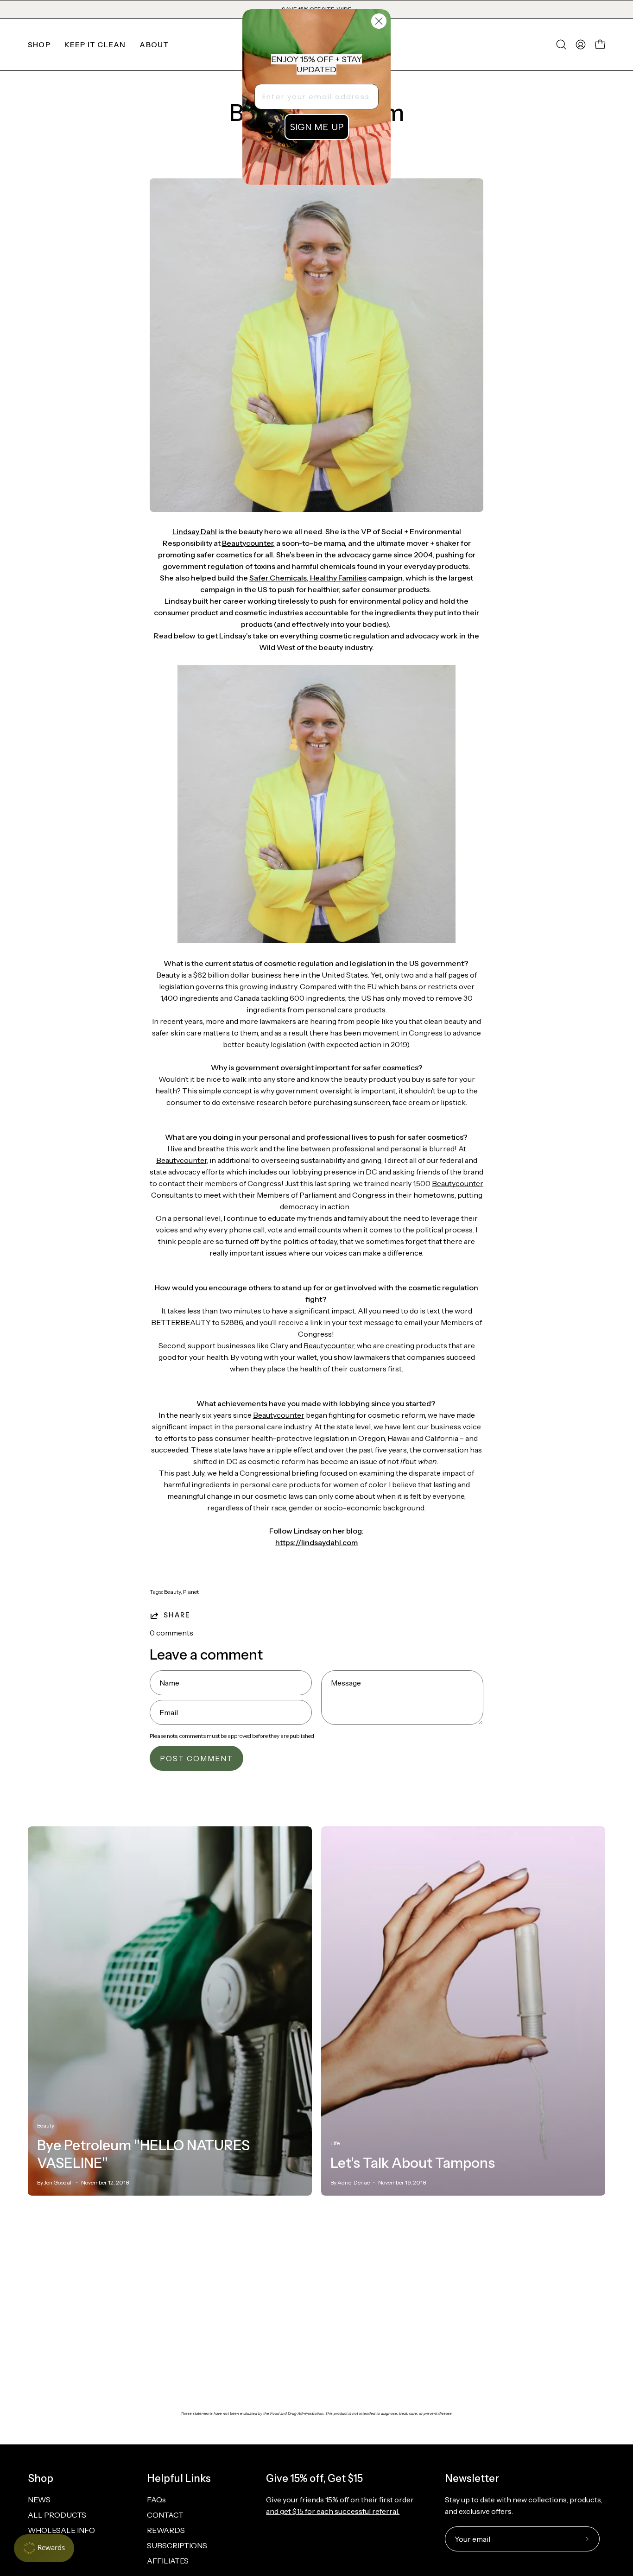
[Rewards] (44, 2548)
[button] (95, 44)
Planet (191, 1592)
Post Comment (196, 1758)
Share (177, 1615)
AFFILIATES (168, 2561)
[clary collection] (316, 940)
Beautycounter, (248, 543)
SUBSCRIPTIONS (177, 2545)
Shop (41, 2478)
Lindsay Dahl (195, 531)
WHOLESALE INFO (61, 2530)
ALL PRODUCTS (57, 2515)
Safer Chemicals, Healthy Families (308, 578)
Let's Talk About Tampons (413, 2163)
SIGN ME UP (317, 127)
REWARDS (166, 2530)
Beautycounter (181, 1160)
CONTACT (165, 2515)
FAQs (156, 2500)
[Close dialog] (379, 21)
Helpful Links (179, 2478)
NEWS (39, 2500)
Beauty (172, 1592)
